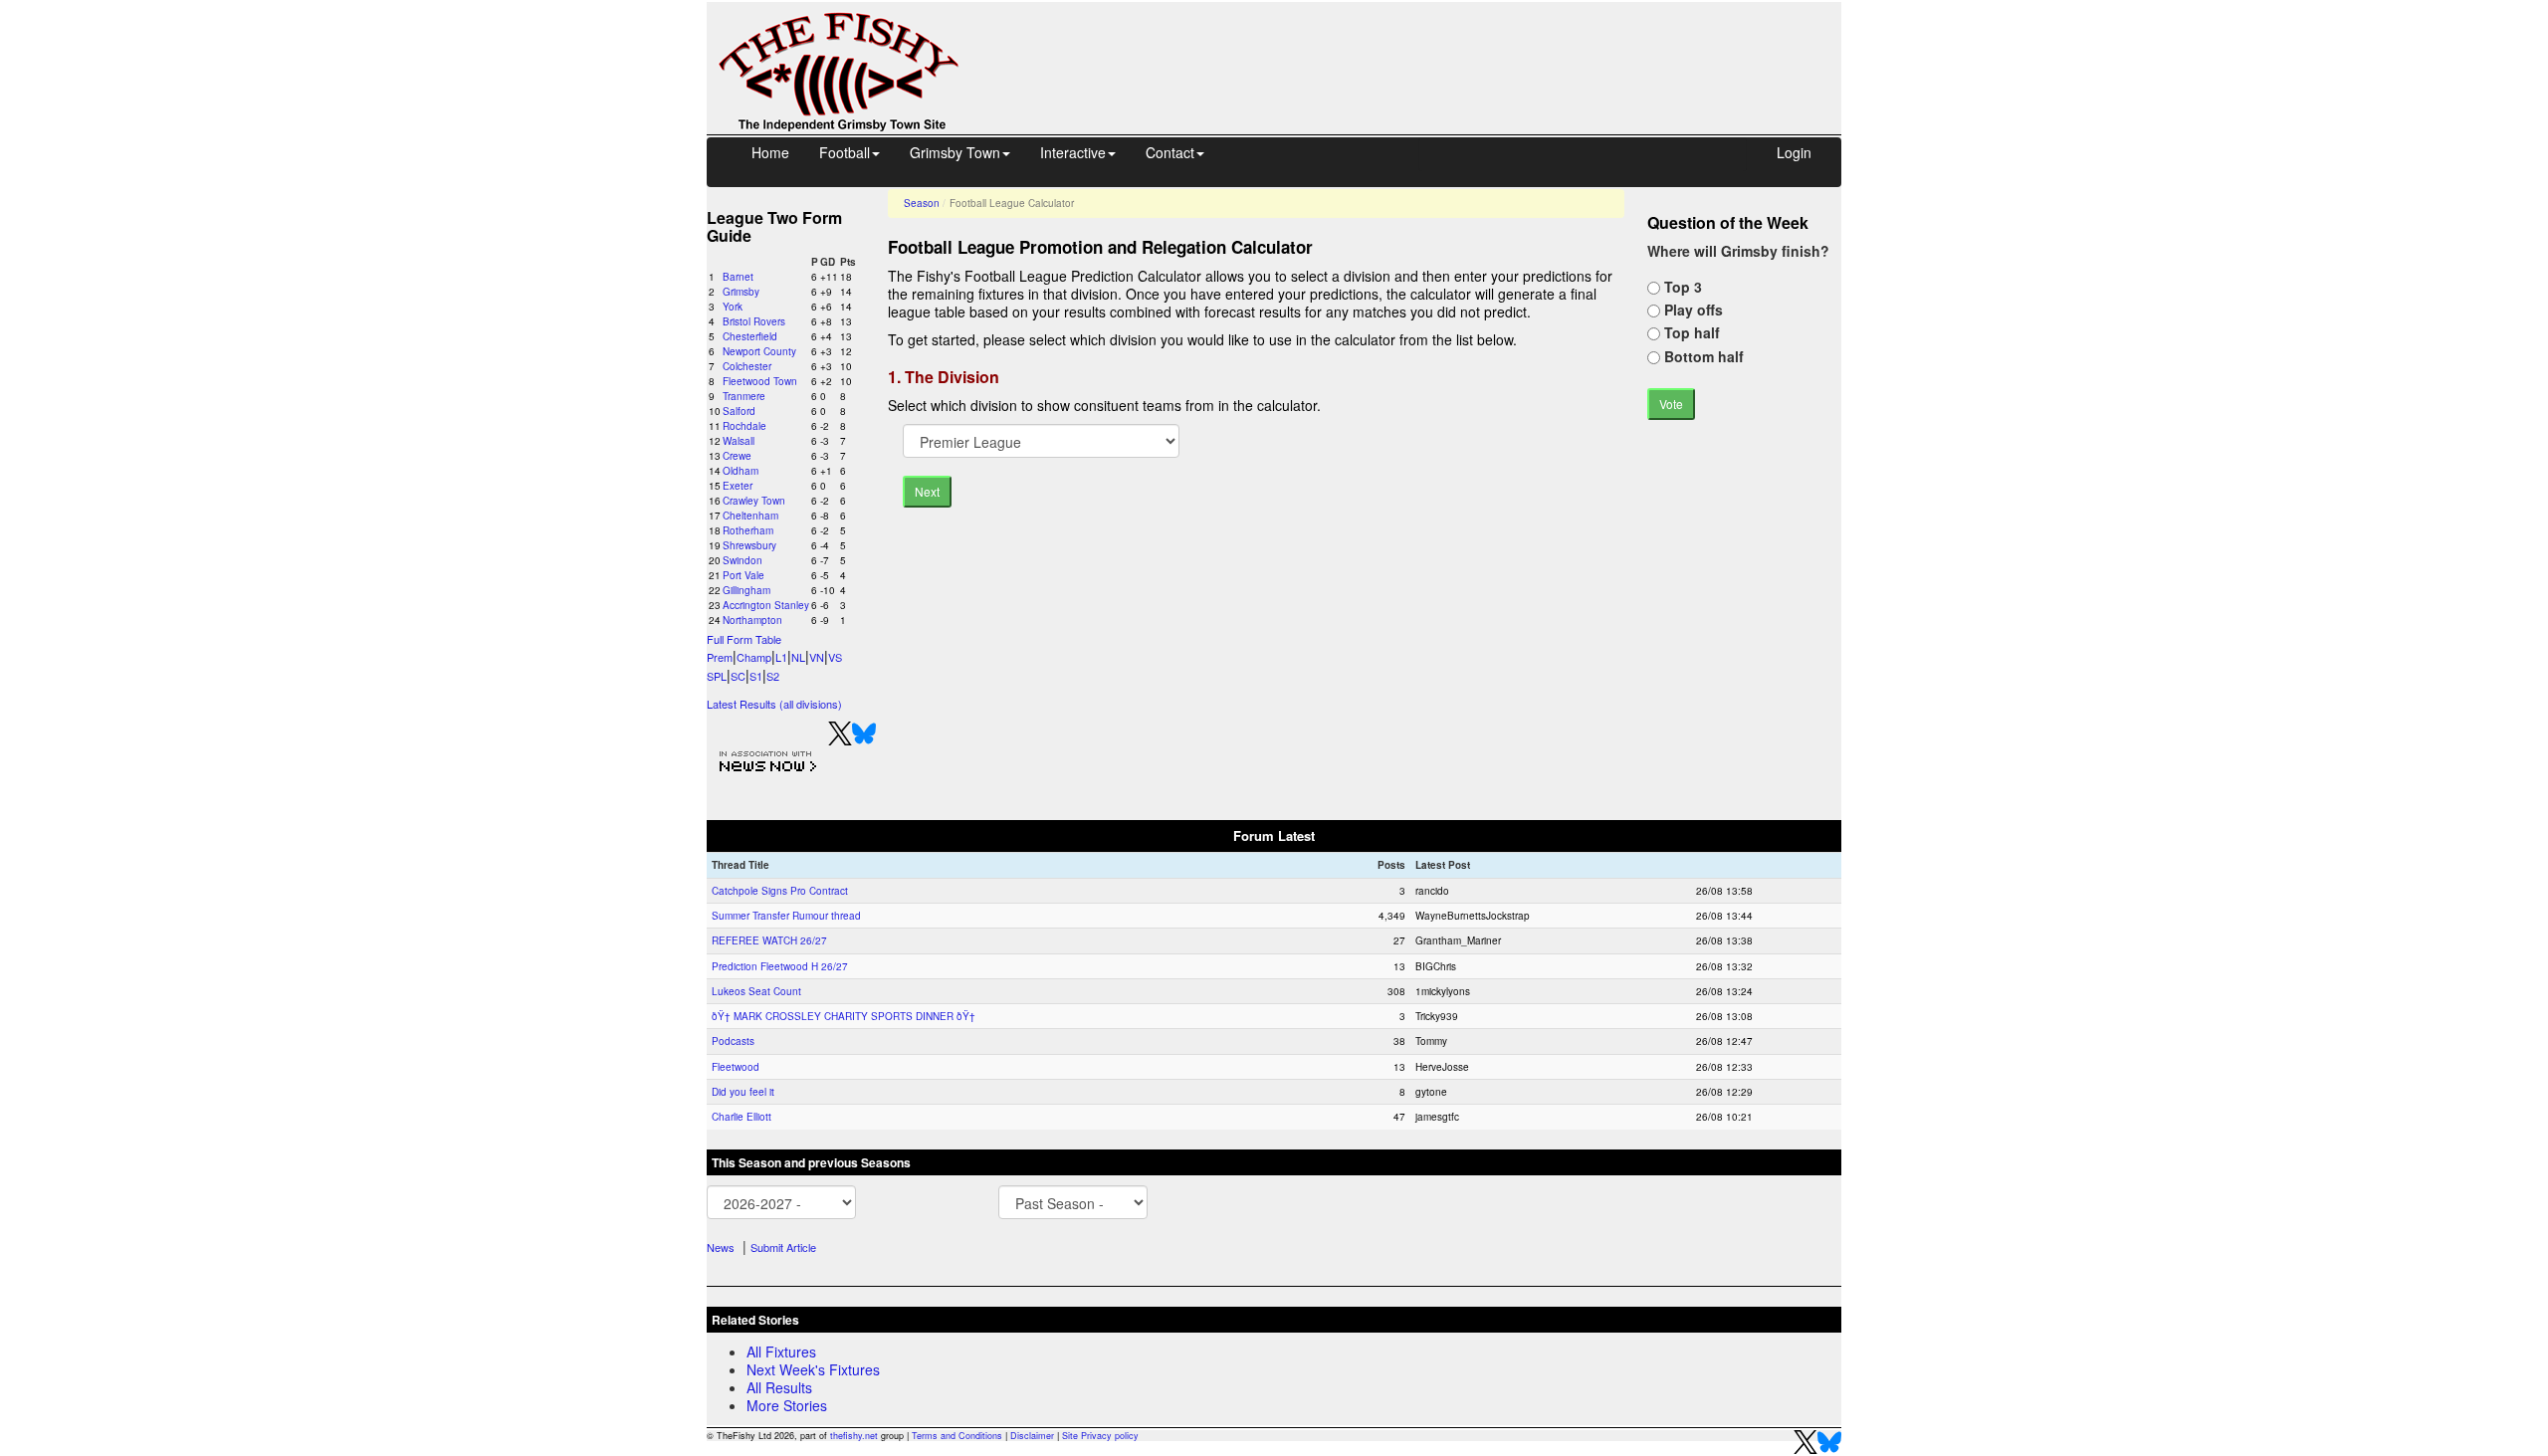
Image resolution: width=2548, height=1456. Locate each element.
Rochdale (744, 426)
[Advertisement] (1418, 48)
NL (798, 657)
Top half (1690, 332)
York (733, 307)
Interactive (1073, 152)
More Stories (787, 1405)
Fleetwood (736, 1067)
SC (738, 676)
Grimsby (741, 292)
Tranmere (744, 396)
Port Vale (743, 575)
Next (927, 491)
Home (770, 152)
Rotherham (748, 530)
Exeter (738, 486)
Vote (1671, 404)
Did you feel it (743, 1092)
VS (835, 657)
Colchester (747, 366)
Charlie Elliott (742, 1117)
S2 (773, 676)
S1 (756, 676)
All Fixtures (781, 1352)
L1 (781, 657)
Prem (720, 657)
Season (922, 203)
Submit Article (783, 1247)
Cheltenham (750, 516)
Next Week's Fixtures (813, 1369)
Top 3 (1681, 287)
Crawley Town (754, 501)
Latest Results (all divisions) (774, 704)
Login (1794, 152)
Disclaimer (1032, 1436)
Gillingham (746, 590)
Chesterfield (750, 336)
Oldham (741, 471)
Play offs (1692, 310)
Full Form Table (744, 639)
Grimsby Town (955, 152)
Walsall (739, 441)
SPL (717, 676)
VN (817, 657)
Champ (754, 657)
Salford (739, 411)
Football (845, 152)
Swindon (743, 560)
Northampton (752, 620)
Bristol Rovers (754, 321)
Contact (1170, 152)
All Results (779, 1387)
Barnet (738, 277)
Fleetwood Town (760, 381)
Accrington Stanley (766, 605)
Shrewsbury (749, 545)
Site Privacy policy (1100, 1436)
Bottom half (1702, 356)
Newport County (759, 351)
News (721, 1247)
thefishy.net (854, 1436)
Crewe (737, 456)
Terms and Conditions (957, 1436)
